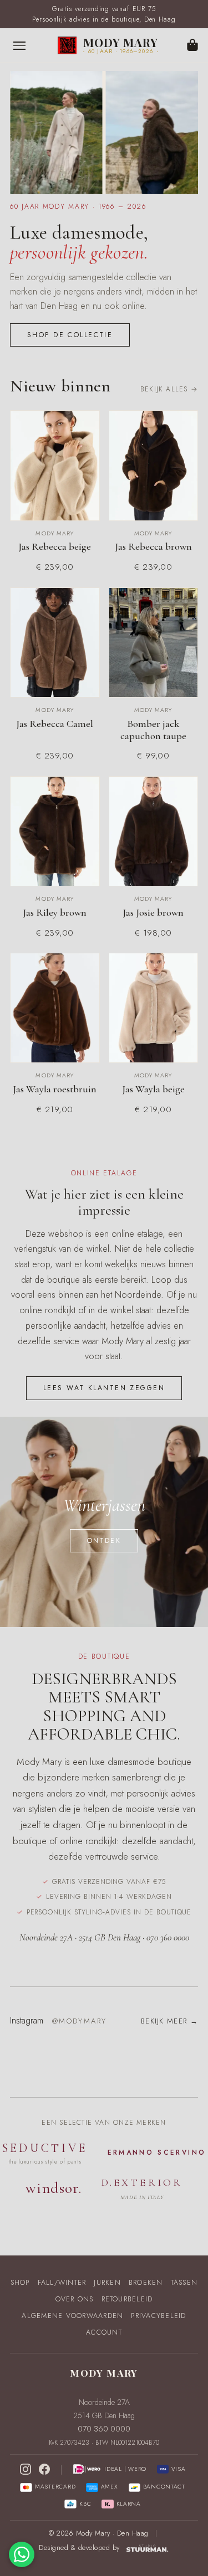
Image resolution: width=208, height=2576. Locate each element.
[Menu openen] (19, 45)
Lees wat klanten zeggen (104, 1388)
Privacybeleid (158, 2316)
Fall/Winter (62, 2283)
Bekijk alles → (169, 389)
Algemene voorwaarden (72, 2316)
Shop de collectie (70, 335)
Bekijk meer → (169, 2021)
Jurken (107, 2283)
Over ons (75, 2299)
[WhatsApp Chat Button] (22, 2554)
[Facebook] (44, 2469)
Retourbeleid (127, 2299)
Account (104, 2332)
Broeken (146, 2283)
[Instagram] (26, 2469)
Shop (20, 2283)
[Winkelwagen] (192, 46)
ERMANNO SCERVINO (157, 2152)
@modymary (79, 2021)
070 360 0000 (104, 2429)
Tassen (184, 2283)
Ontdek (104, 1541)
